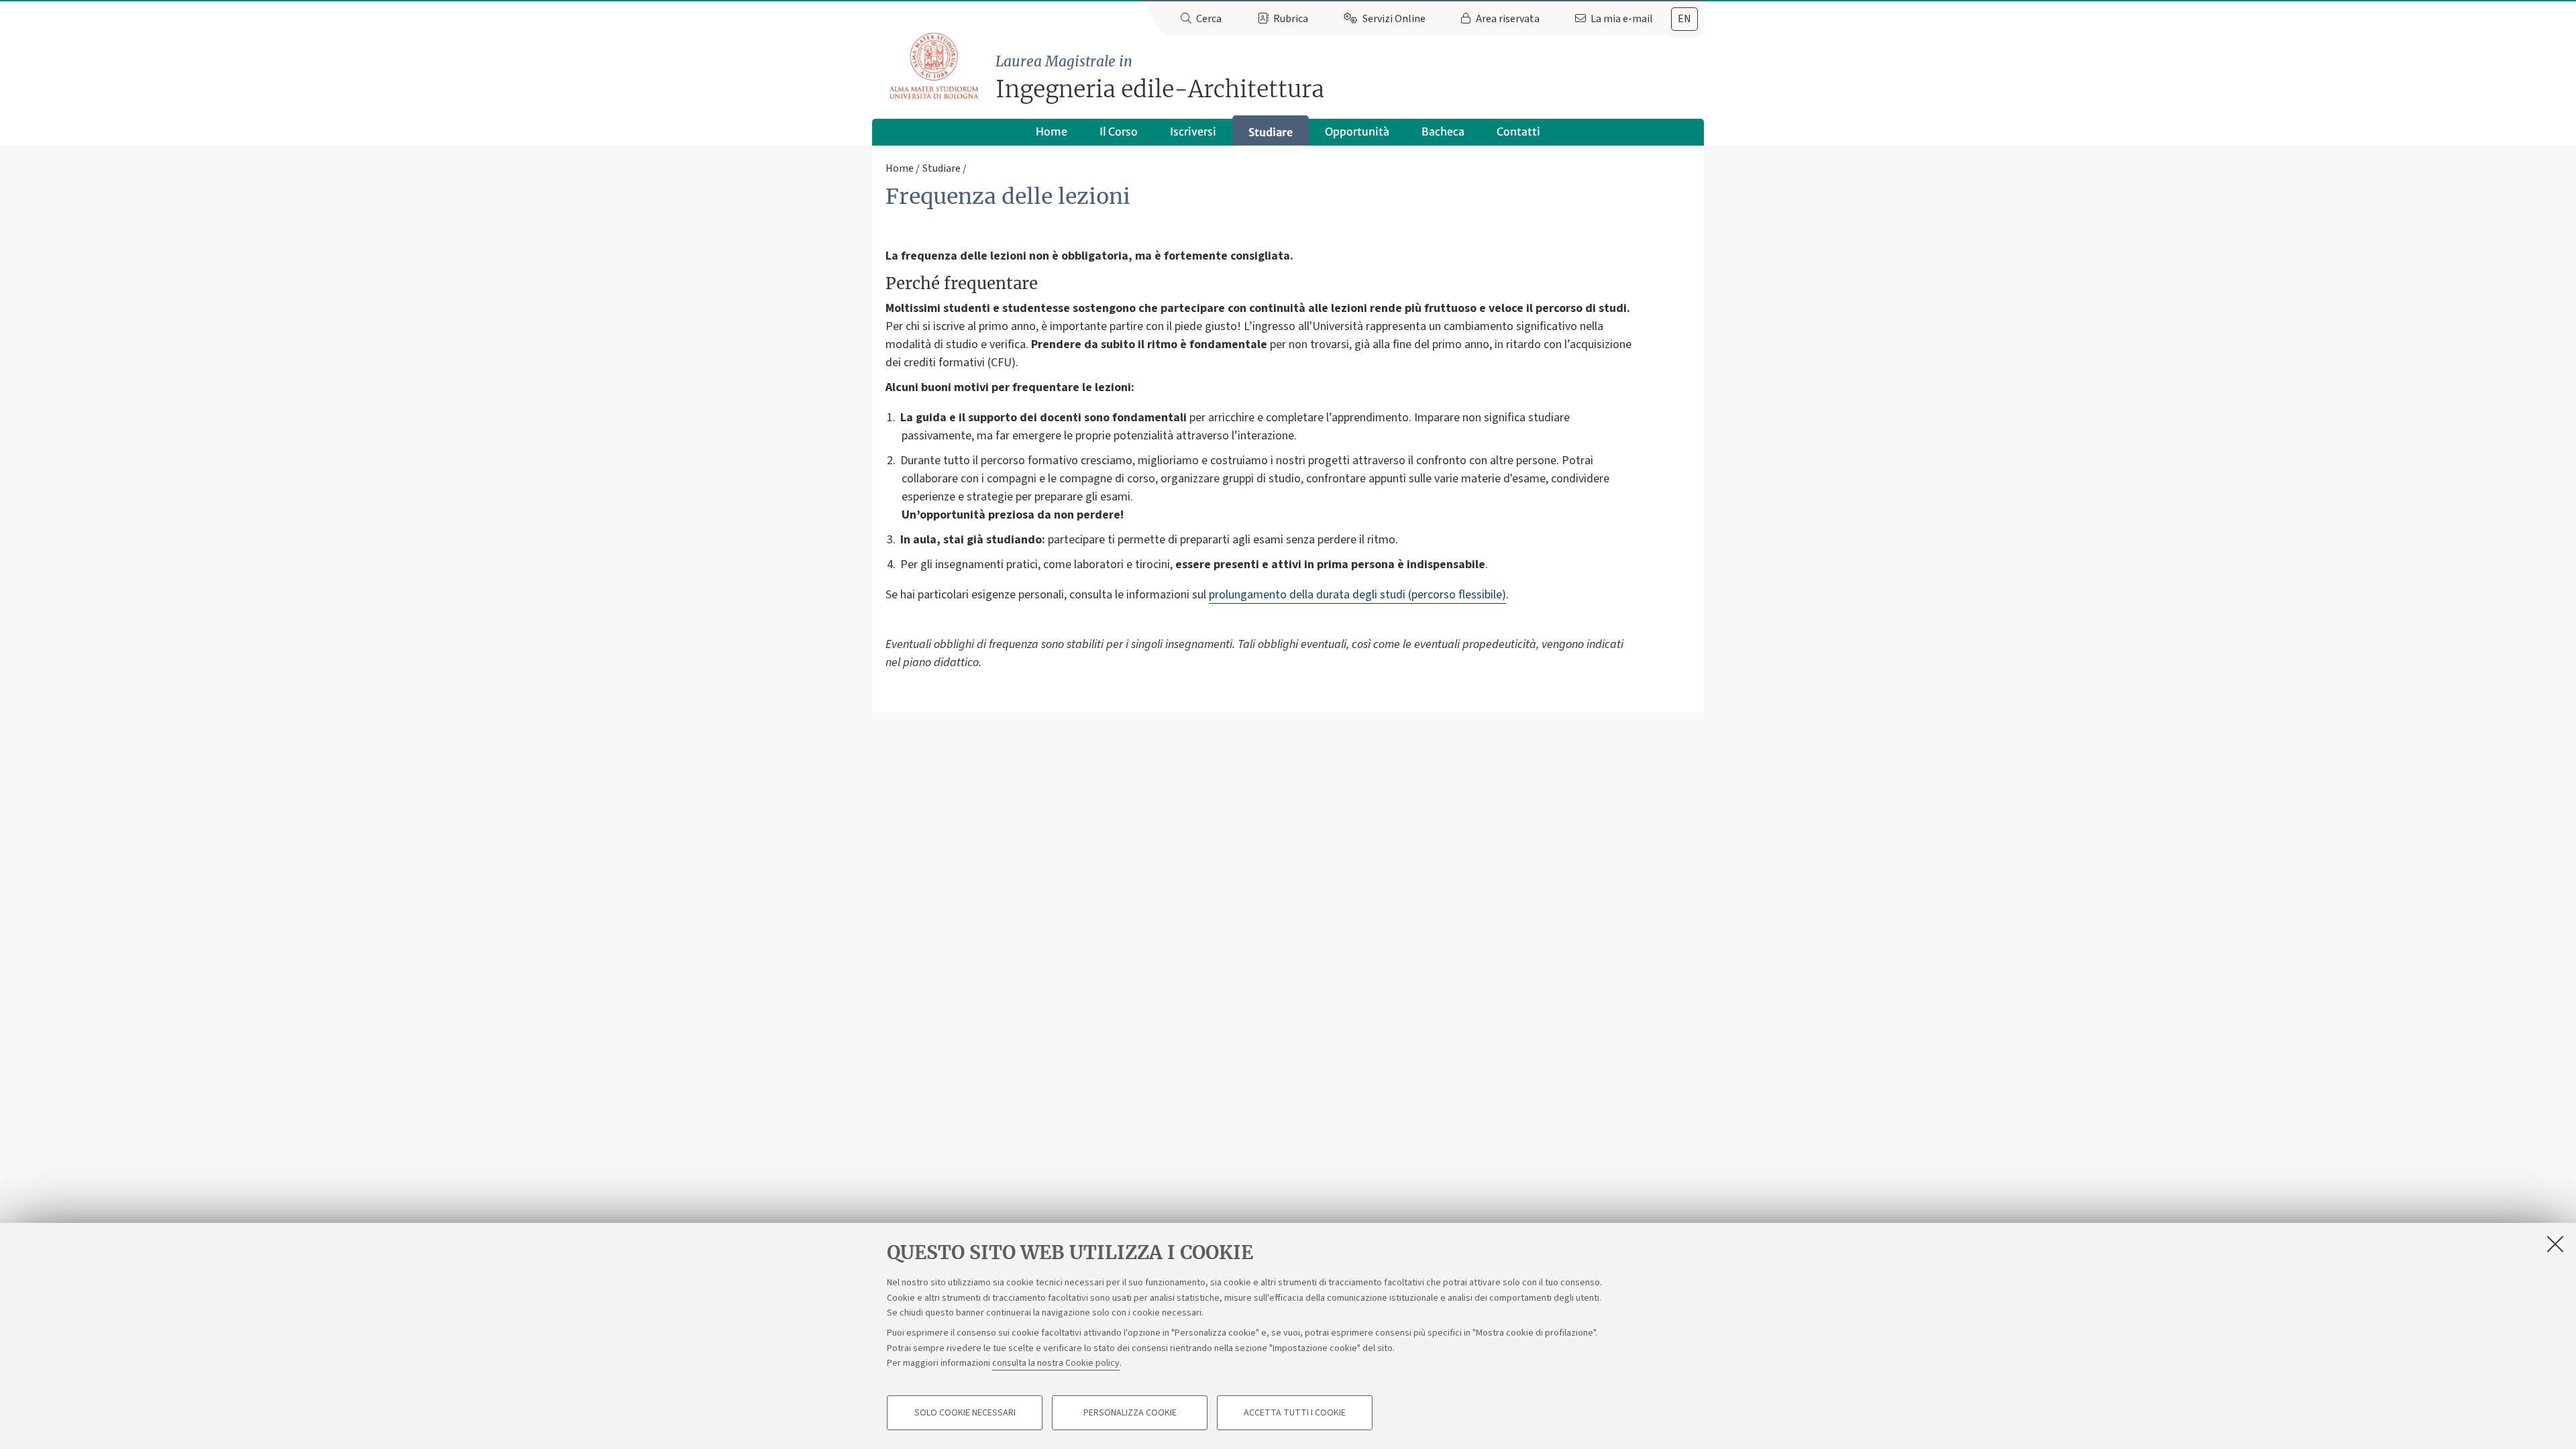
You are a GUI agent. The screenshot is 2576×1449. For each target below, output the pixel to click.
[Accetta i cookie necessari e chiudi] (2555, 1244)
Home (1052, 131)
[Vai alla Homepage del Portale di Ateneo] (935, 66)
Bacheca (1443, 131)
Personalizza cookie (1130, 1413)
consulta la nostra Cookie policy (1056, 1363)
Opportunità (1357, 131)
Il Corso (1119, 131)
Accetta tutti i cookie (1295, 1413)
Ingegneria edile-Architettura (1160, 78)
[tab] (1684, 19)
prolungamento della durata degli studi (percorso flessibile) (1357, 595)
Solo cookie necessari (965, 1413)
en (1684, 19)
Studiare (1271, 132)
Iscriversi (1193, 131)
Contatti (1518, 131)
